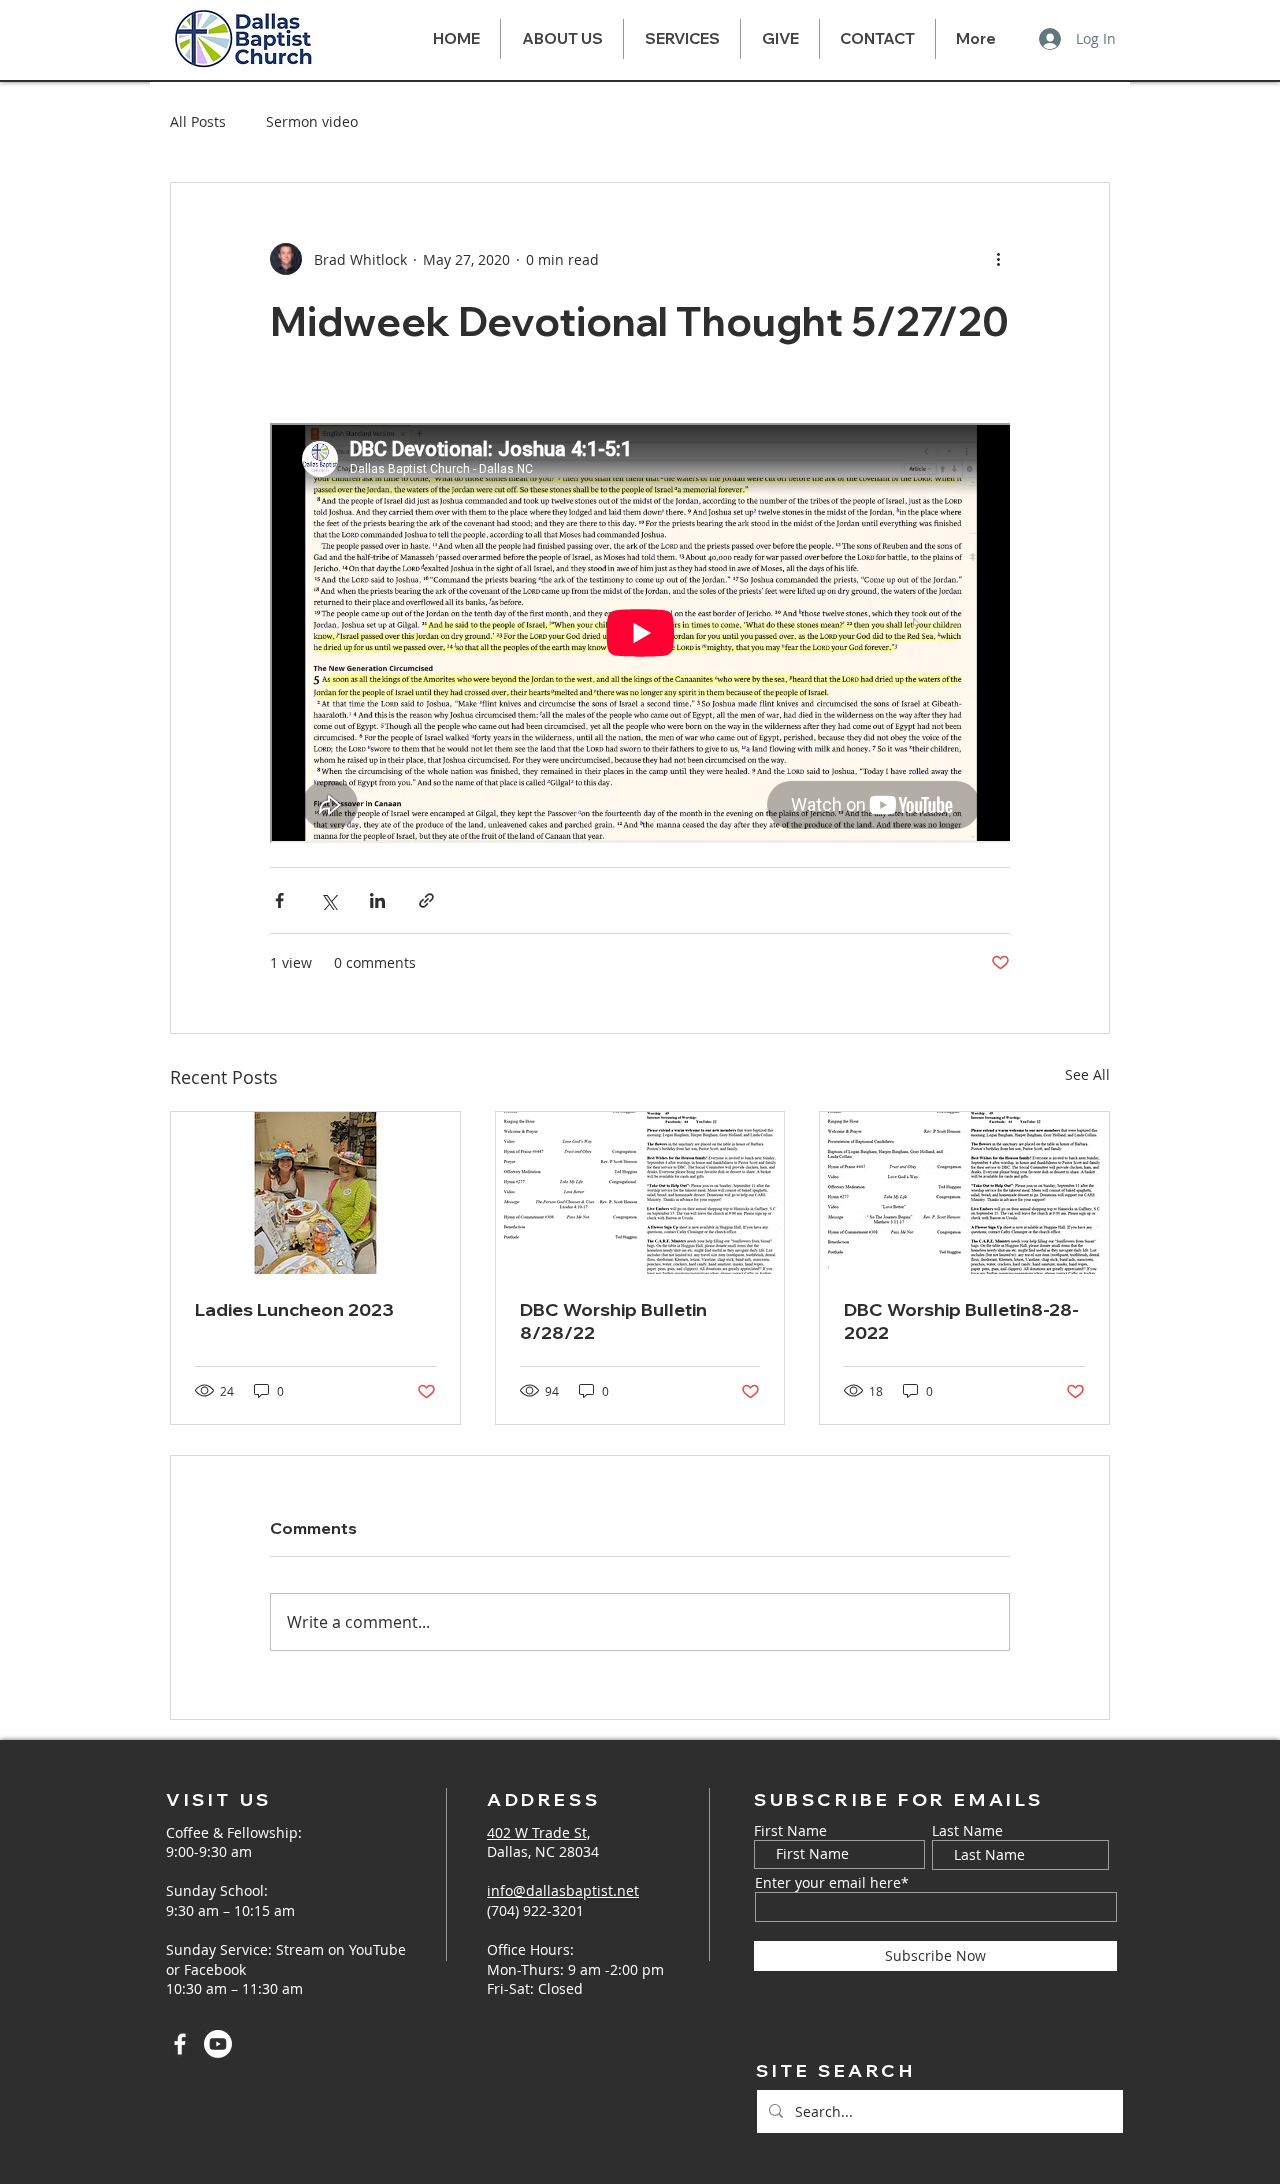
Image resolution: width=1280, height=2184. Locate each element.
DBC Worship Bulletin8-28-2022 (961, 1321)
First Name (790, 1831)
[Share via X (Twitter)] (328, 900)
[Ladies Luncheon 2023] (315, 1193)
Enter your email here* (832, 1883)
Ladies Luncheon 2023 (294, 1309)
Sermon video (312, 121)
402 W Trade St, (538, 1832)
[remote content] (640, 635)
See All (1087, 1074)
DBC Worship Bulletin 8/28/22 (613, 1321)
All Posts (198, 121)
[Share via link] (426, 900)
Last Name (967, 1831)
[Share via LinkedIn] (377, 900)
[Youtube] (218, 2044)
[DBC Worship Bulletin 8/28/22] (640, 1193)
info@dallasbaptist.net (563, 1890)
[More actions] (998, 259)
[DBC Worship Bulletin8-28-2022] (964, 1193)
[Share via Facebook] (279, 900)
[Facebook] (180, 2044)
